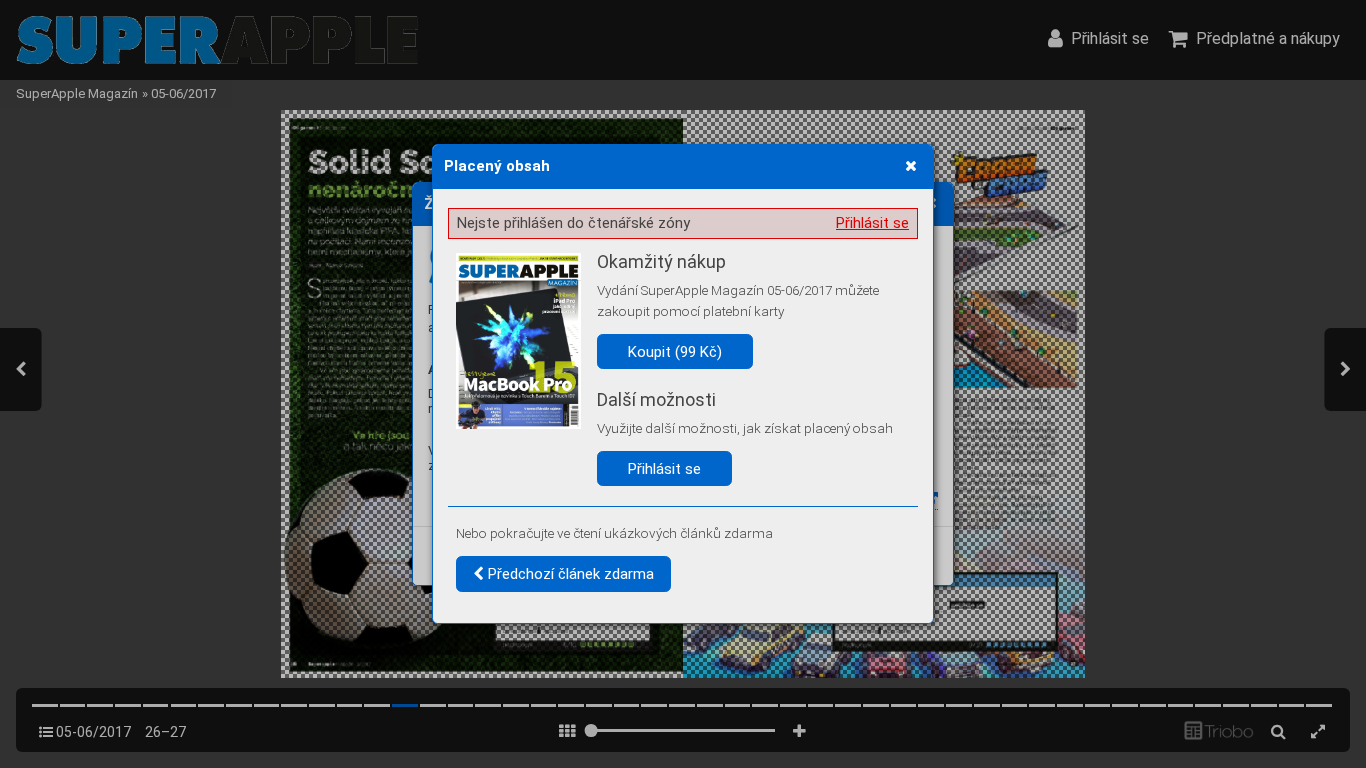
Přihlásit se (872, 223)
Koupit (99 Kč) (675, 352)
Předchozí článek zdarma (569, 574)
